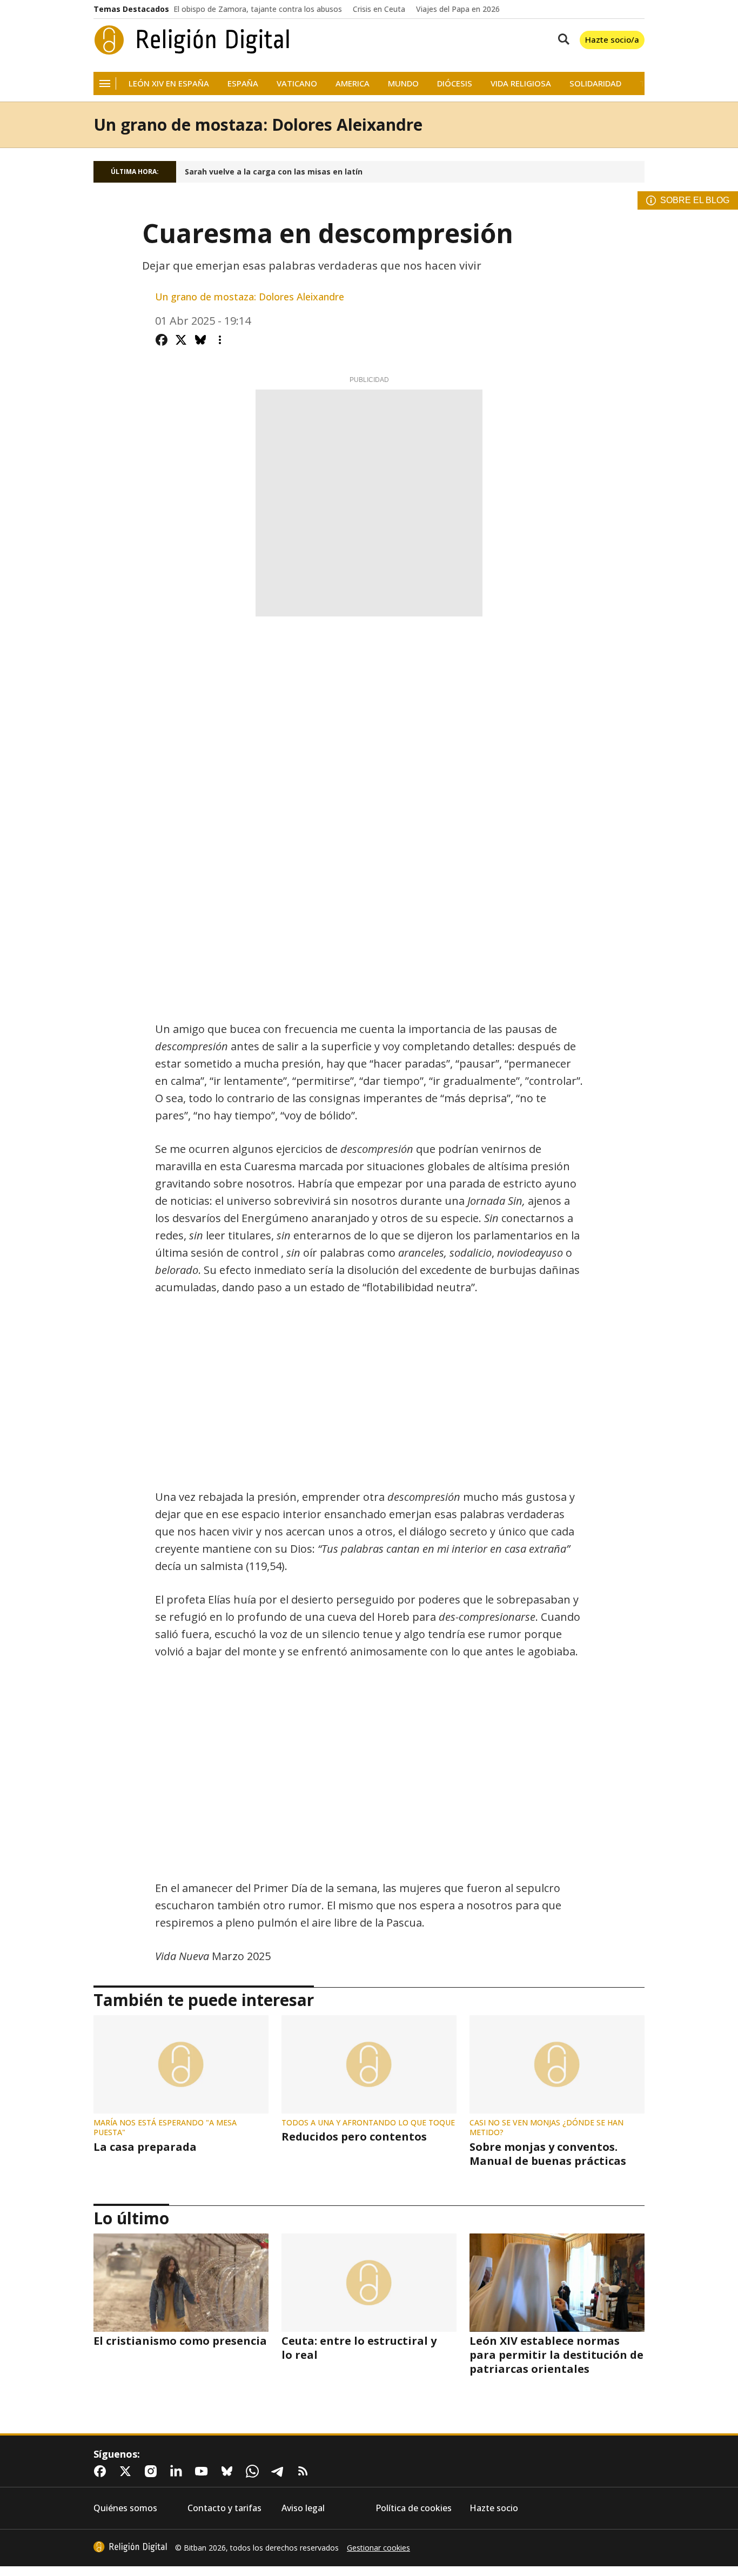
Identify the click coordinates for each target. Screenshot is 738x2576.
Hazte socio (494, 2508)
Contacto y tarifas (224, 2508)
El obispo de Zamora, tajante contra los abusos (258, 9)
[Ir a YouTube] (204, 2471)
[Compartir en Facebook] (162, 340)
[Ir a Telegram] (280, 2471)
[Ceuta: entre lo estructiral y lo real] (369, 2283)
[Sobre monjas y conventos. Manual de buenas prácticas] (557, 2064)
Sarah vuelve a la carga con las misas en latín (274, 172)
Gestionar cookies (378, 2548)
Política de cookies (414, 2508)
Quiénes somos (125, 2508)
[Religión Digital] (192, 40)
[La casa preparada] (181, 2064)
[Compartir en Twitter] (181, 340)
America (353, 83)
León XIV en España (169, 83)
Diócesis (455, 83)
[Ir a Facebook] (102, 2471)
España (243, 83)
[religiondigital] (130, 2547)
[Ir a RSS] (305, 2471)
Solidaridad (595, 83)
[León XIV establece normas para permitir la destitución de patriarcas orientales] (557, 2283)
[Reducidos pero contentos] (369, 2064)
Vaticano (297, 83)
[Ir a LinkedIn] (178, 2471)
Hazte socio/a (612, 39)
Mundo (403, 83)
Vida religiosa (521, 83)
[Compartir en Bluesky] (200, 340)
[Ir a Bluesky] (229, 2471)
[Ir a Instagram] (153, 2471)
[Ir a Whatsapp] (254, 2471)
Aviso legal (303, 2508)
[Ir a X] (128, 2471)
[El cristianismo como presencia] (181, 2283)
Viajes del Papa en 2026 (458, 9)
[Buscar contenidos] (561, 40)
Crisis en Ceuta (379, 9)
